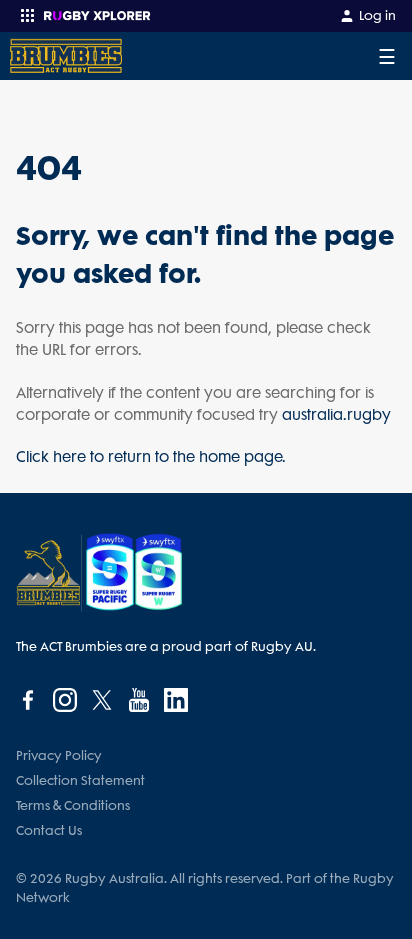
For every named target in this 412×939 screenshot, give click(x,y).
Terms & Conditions (73, 805)
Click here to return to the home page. (151, 457)
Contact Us (49, 830)
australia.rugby (336, 415)
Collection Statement (80, 780)
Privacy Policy (59, 755)
